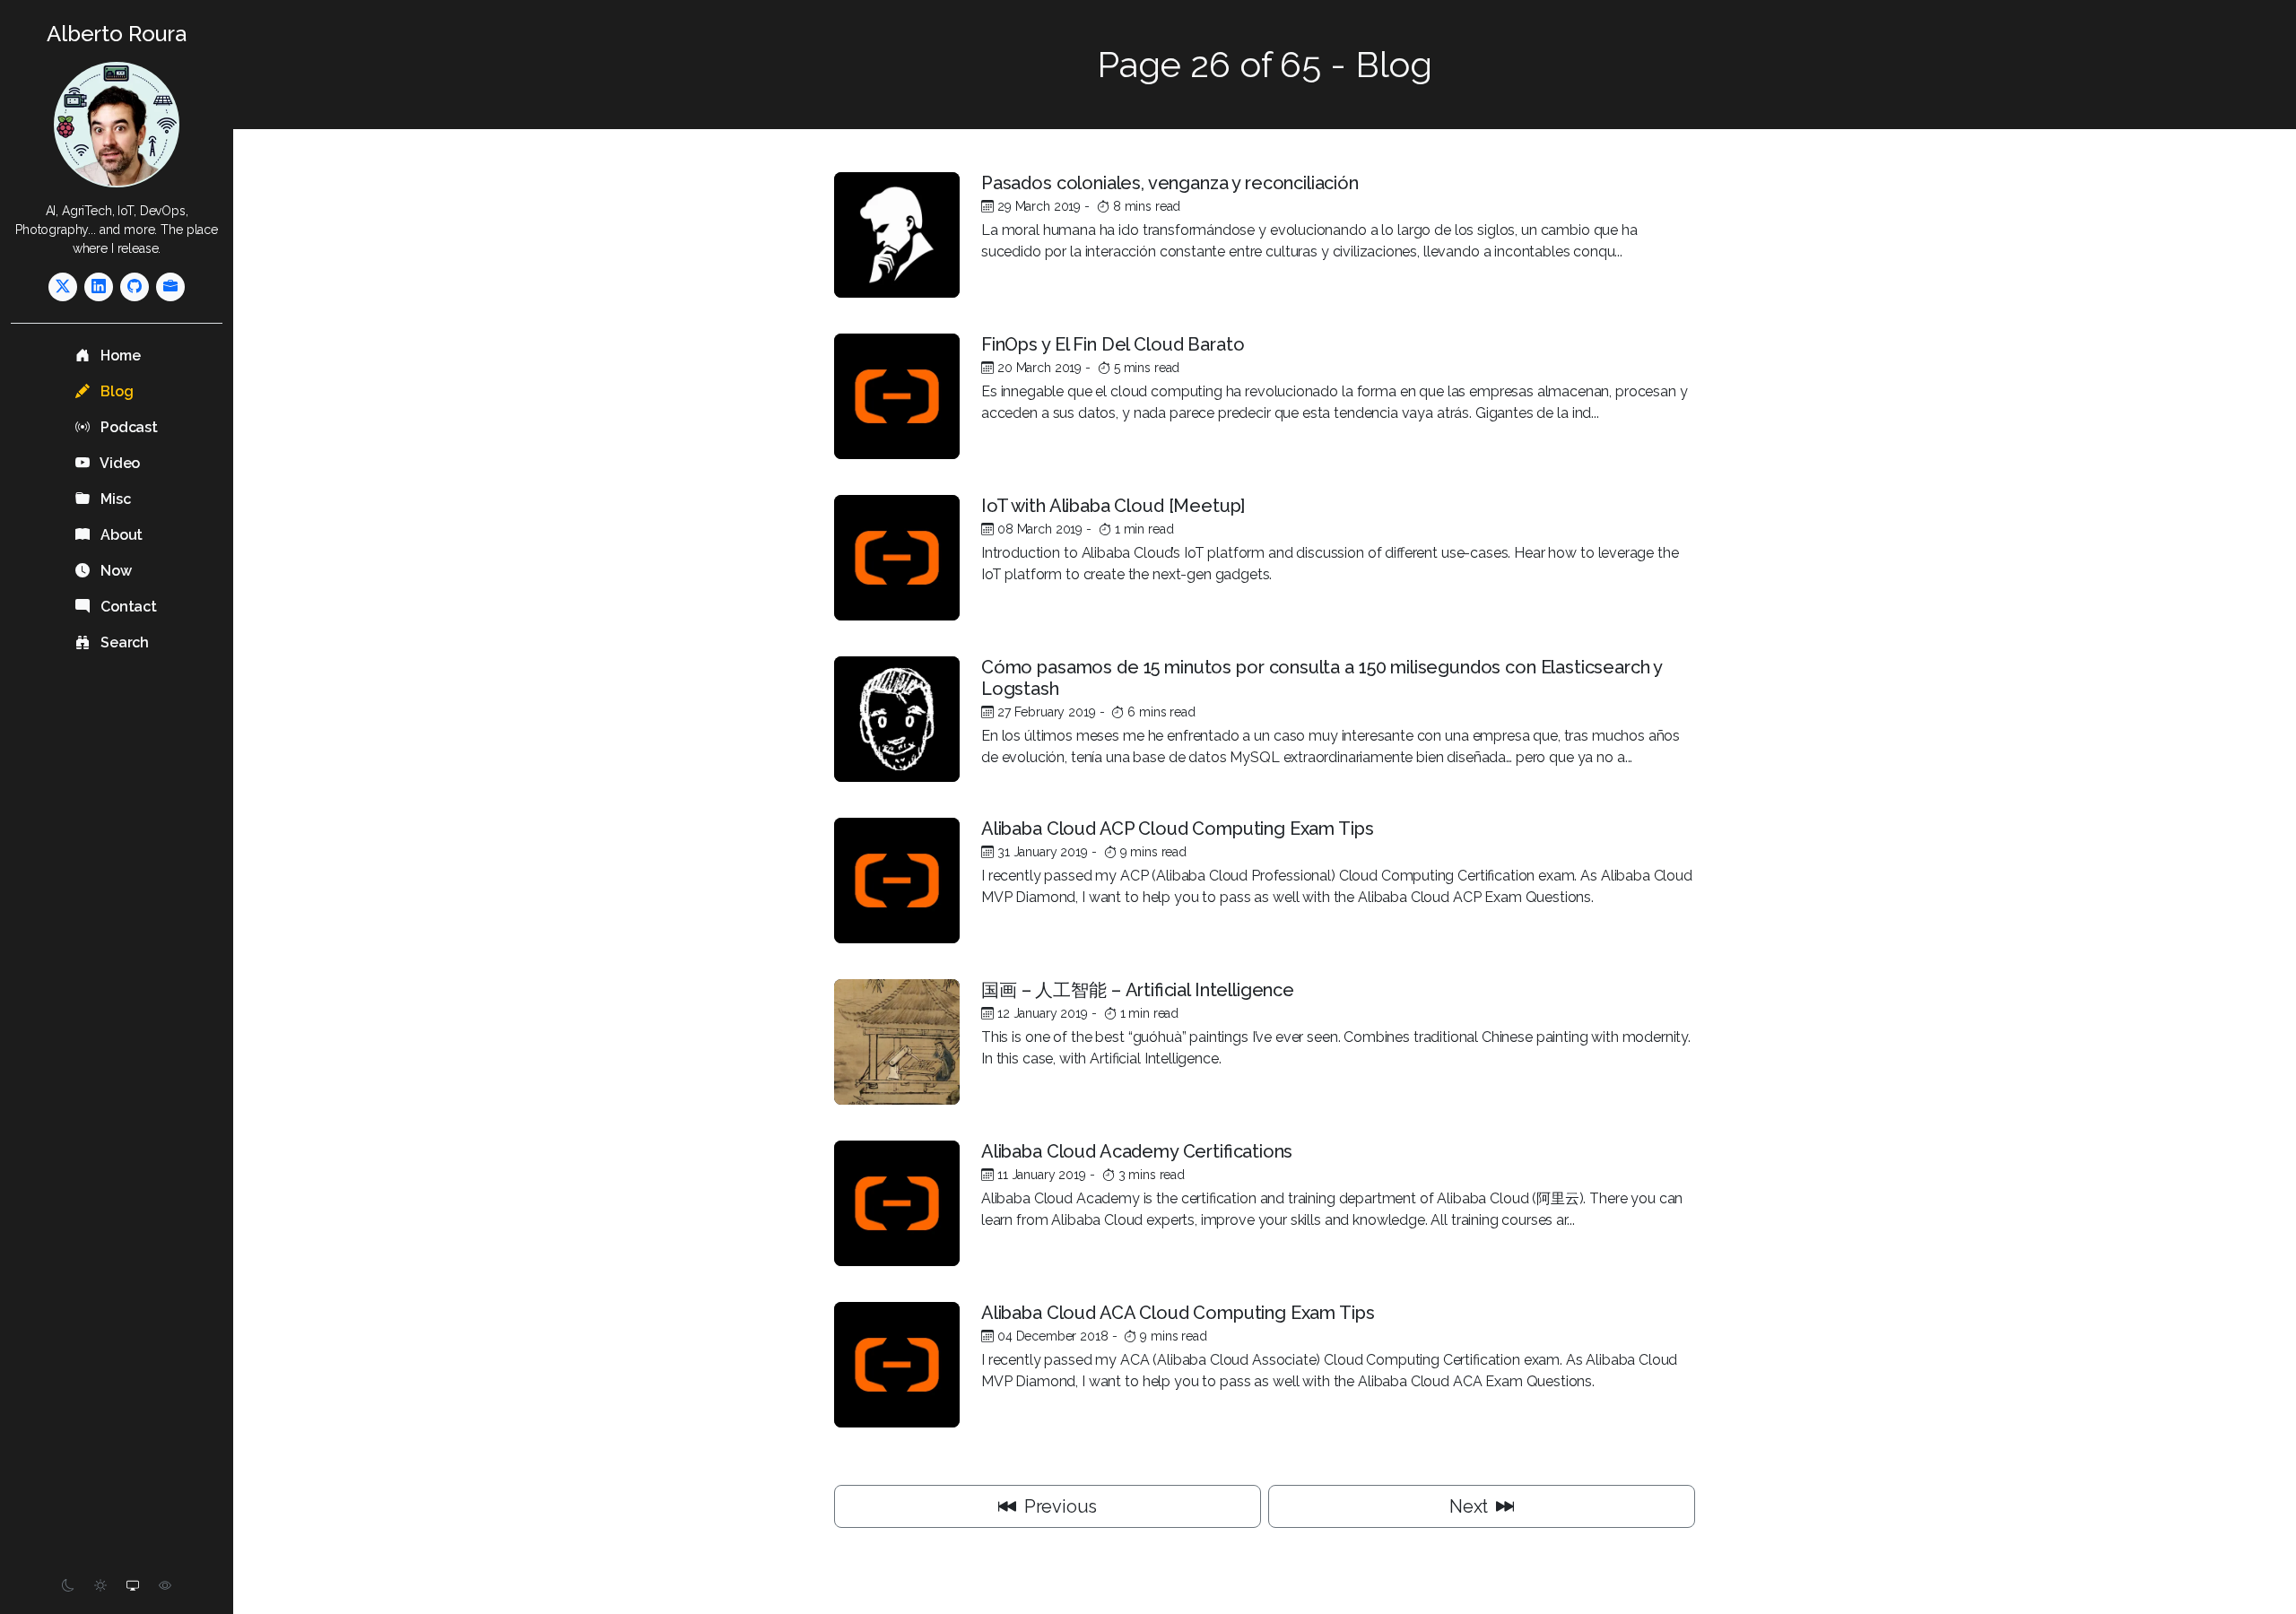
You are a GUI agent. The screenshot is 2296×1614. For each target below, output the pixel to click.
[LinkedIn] (99, 287)
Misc (113, 499)
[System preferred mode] (133, 1586)
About (120, 535)
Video (118, 463)
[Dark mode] (68, 1586)
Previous (1059, 1506)
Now (114, 571)
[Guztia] (170, 287)
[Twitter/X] (63, 287)
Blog (115, 391)
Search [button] (123, 642)
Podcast (127, 427)
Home (118, 356)
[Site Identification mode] (165, 1586)
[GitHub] (135, 287)
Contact (127, 607)
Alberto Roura (117, 34)
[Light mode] (100, 1586)
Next (1471, 1506)
